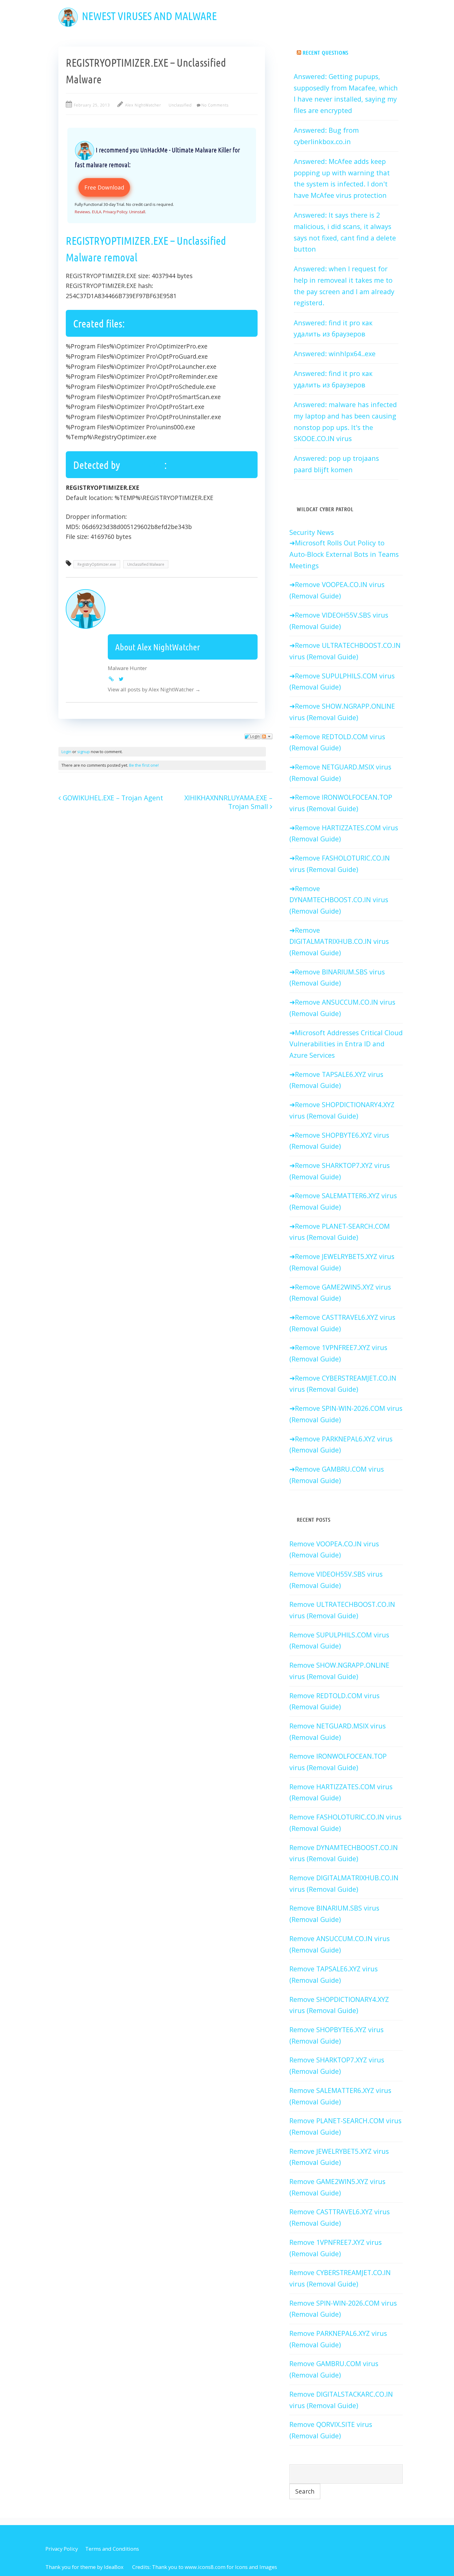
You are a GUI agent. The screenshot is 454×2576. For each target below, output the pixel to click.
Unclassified (180, 105)
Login (66, 752)
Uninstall (137, 212)
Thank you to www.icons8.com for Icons (200, 2567)
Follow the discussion (267, 736)
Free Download (104, 187)
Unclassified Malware (146, 564)
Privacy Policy (115, 212)
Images (268, 2567)
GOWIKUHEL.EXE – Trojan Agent (112, 798)
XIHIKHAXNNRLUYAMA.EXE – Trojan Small (228, 802)
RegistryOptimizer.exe (97, 564)
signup (84, 752)
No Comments (215, 105)
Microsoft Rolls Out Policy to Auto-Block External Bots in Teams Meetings (344, 554)
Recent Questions (326, 52)
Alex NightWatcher (143, 105)
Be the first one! (144, 765)
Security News (312, 532)
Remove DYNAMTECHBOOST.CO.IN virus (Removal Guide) (339, 900)
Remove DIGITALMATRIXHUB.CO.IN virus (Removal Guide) (339, 941)
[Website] (111, 679)
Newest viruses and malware (149, 16)
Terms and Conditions (112, 2549)
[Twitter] (121, 679)
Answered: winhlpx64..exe (335, 354)
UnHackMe (143, 465)
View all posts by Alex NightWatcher (154, 689)
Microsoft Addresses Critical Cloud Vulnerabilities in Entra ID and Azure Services (346, 1044)
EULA (97, 212)
